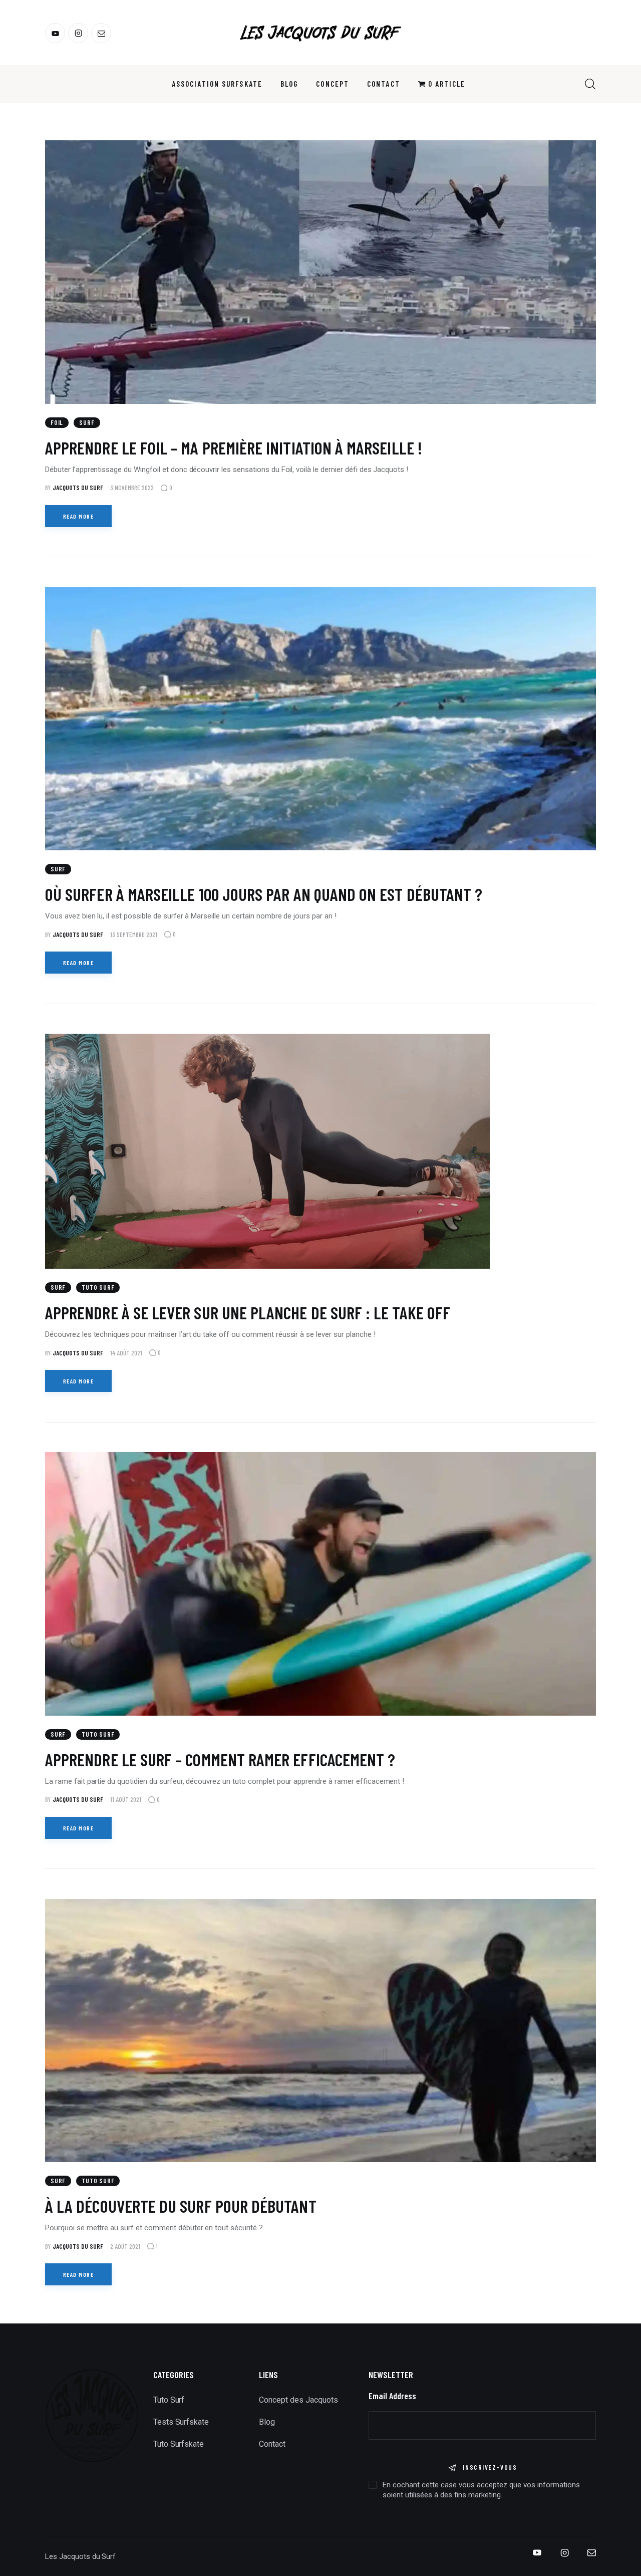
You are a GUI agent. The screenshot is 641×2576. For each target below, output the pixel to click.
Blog (267, 2422)
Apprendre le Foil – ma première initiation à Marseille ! (234, 447)
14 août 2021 (126, 1353)
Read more (78, 516)
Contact (272, 2444)
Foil (57, 422)
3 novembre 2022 (132, 488)
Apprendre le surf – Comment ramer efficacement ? (220, 1759)
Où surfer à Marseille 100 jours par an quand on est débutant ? (264, 894)
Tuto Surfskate (179, 2444)
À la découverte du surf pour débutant (181, 2206)
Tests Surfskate (181, 2422)
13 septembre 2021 (134, 934)
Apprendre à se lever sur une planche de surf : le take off (248, 1312)
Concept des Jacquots (298, 2400)
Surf (87, 422)
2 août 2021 (125, 2246)
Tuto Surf (98, 1287)
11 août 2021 (126, 1799)
